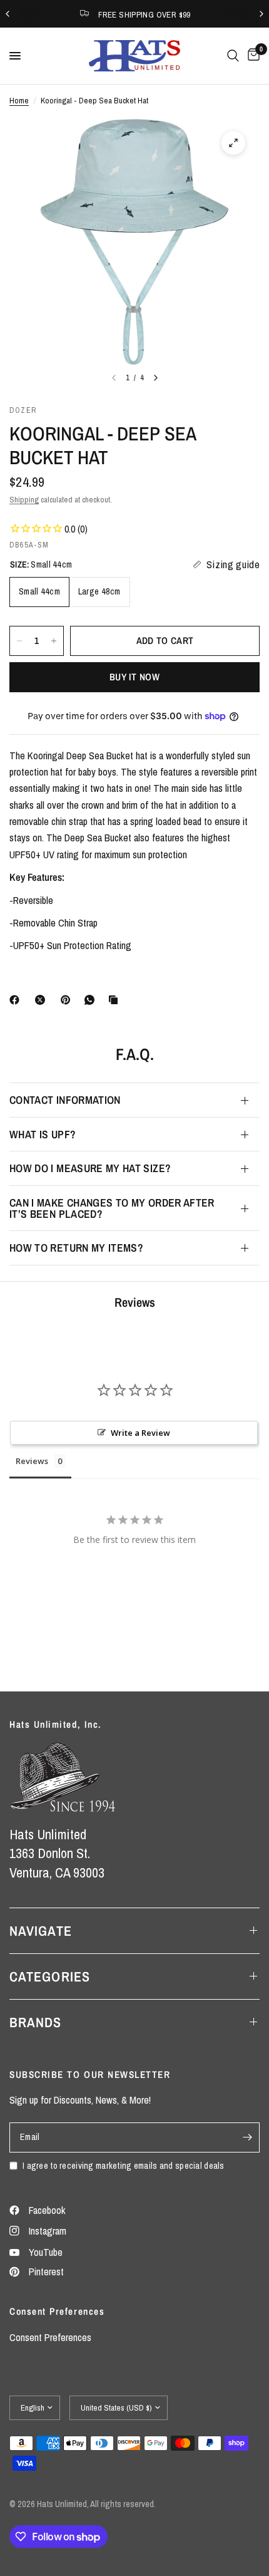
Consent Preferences (50, 2337)
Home (19, 100)
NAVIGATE (41, 1931)
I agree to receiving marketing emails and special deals (124, 2165)
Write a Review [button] (140, 1433)
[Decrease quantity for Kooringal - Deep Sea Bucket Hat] (19, 641)
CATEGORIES (50, 1976)
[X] (43, 1000)
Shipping (24, 499)
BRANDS (36, 2022)
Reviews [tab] (32, 1461)
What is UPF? (43, 1134)
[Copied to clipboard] (116, 1000)
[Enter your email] (247, 2137)
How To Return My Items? (76, 1248)
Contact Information (65, 1100)
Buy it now (134, 677)
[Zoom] (233, 143)
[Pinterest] (68, 1000)
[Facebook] (17, 1000)
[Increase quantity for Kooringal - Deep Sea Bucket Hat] (54, 641)
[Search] (233, 56)
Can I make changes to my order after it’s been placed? (112, 1208)
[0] (251, 56)
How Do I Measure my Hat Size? (90, 1168)
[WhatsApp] (92, 1000)
